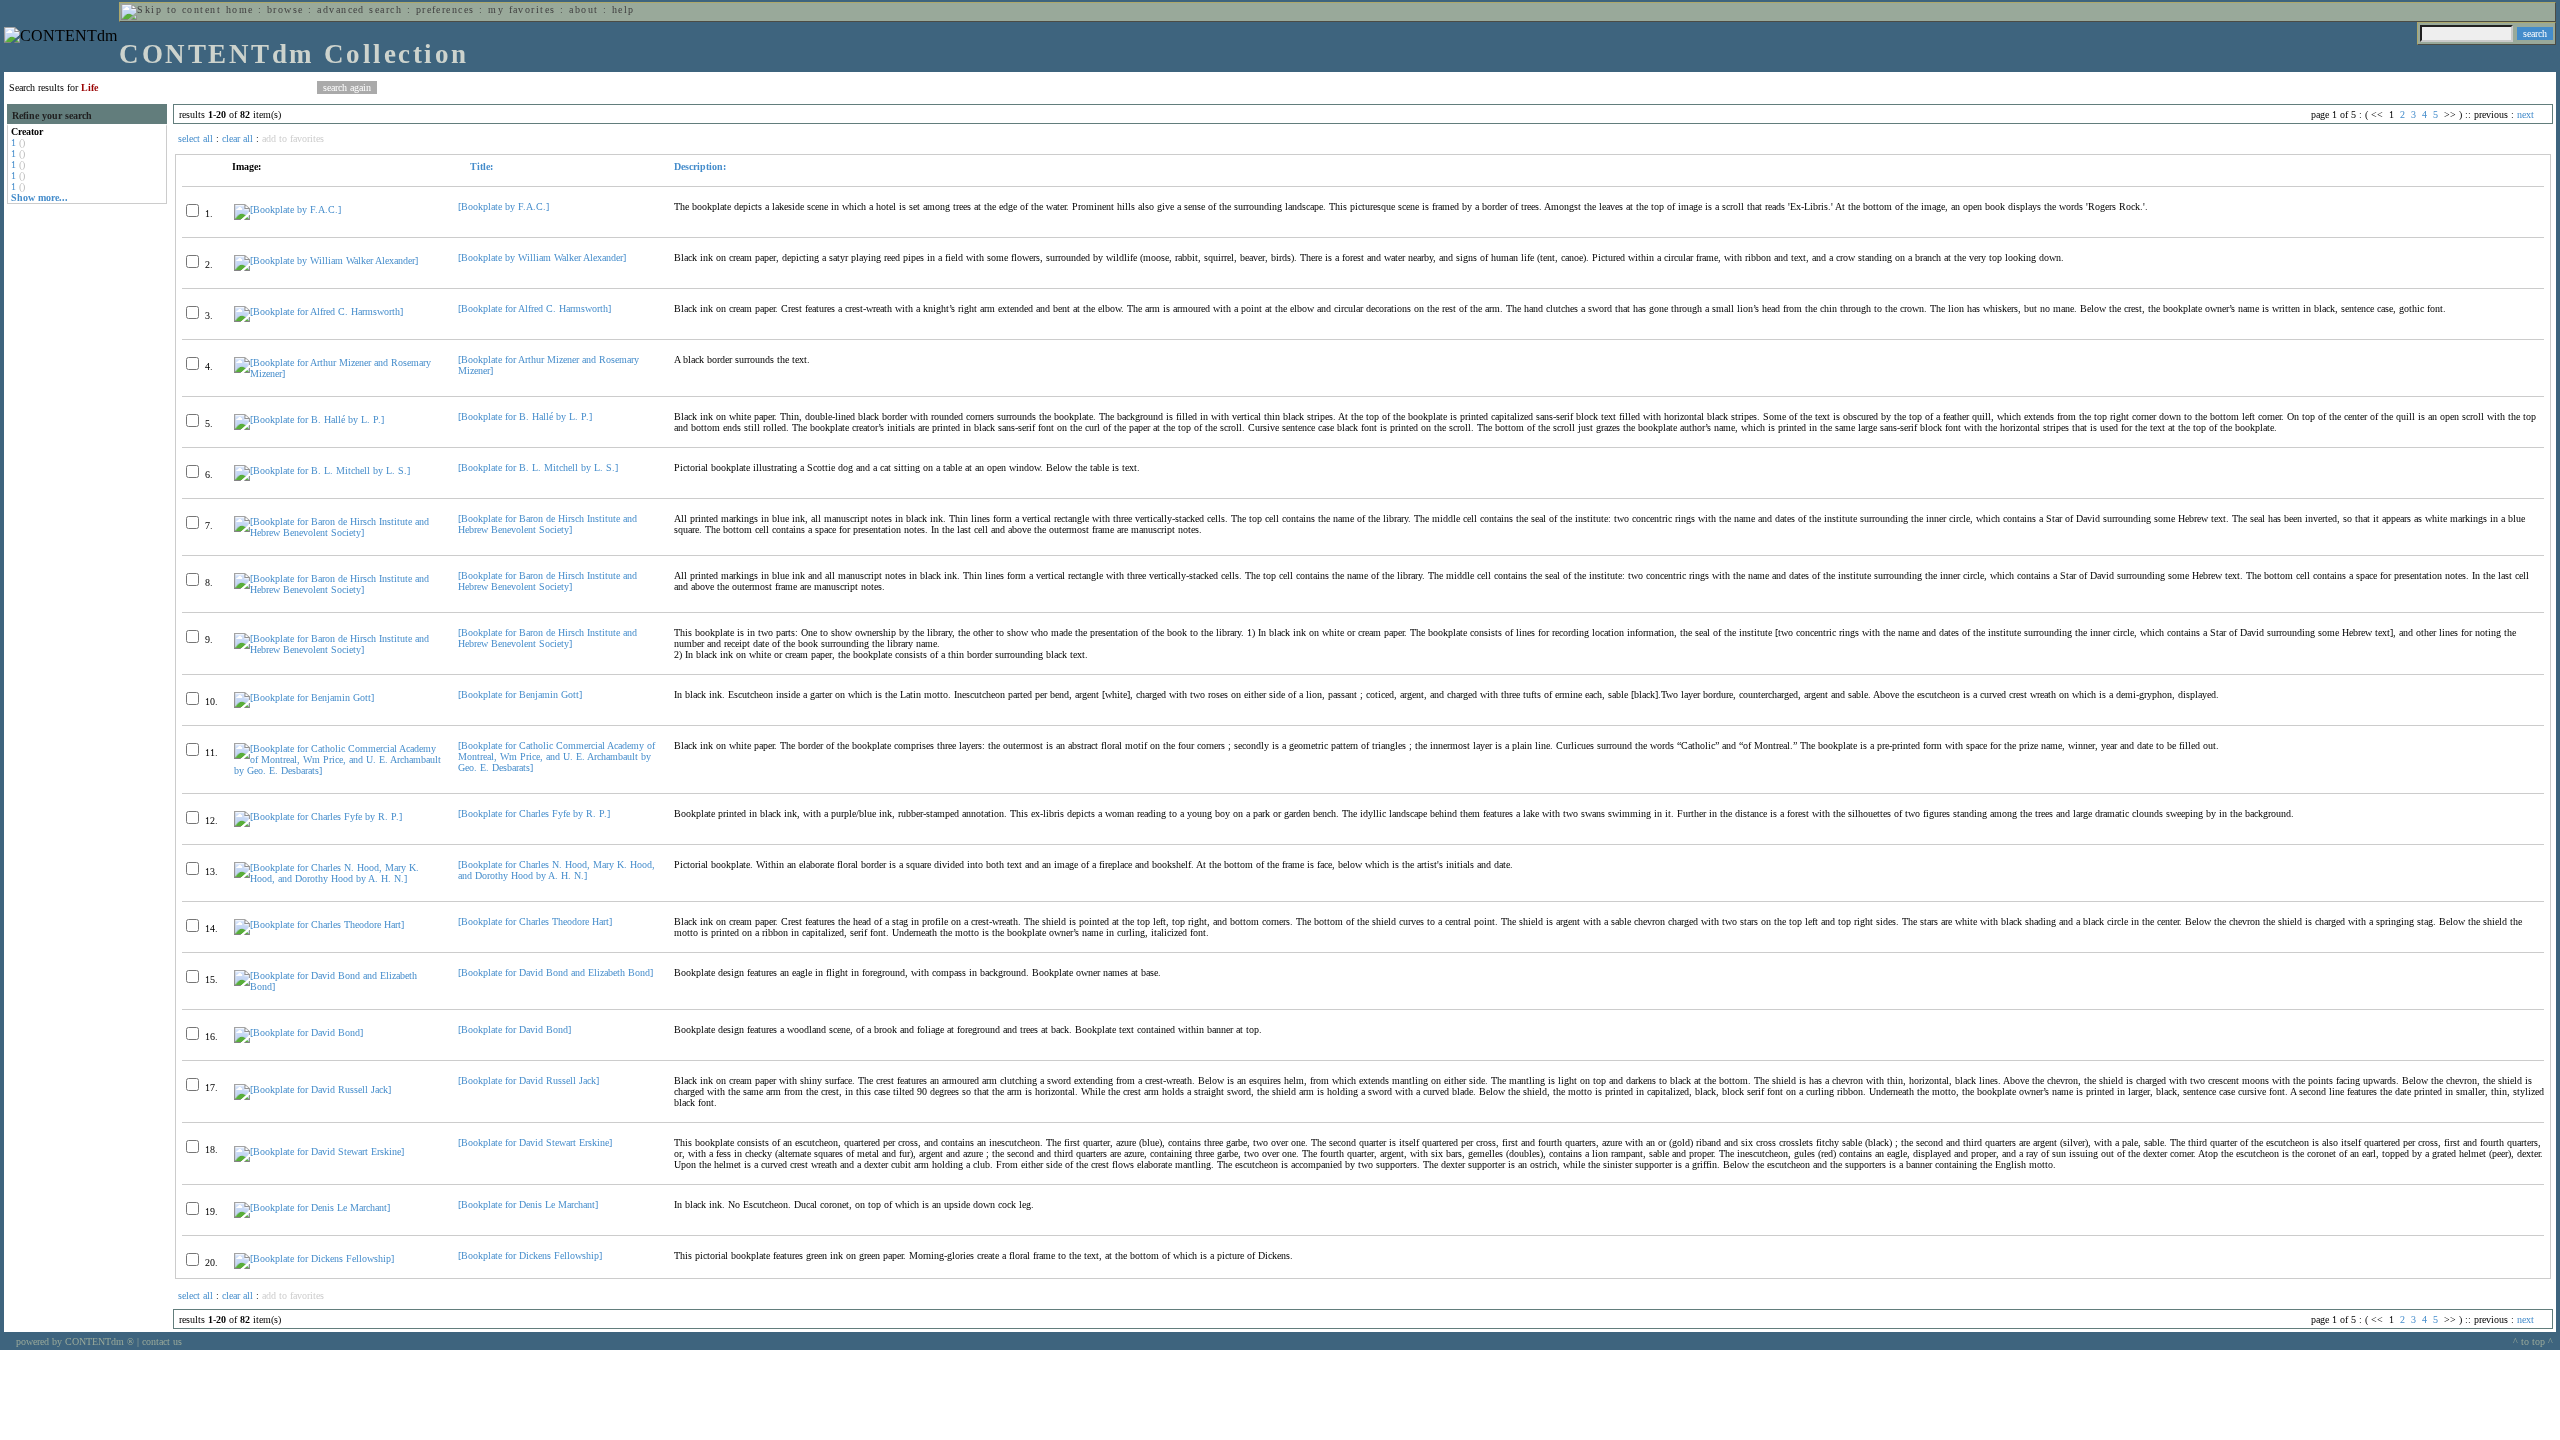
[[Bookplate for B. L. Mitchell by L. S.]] (322, 470)
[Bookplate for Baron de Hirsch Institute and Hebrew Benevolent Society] (547, 524)
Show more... (39, 197)
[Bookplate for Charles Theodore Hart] (535, 921)
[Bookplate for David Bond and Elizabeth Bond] (555, 972)
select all (195, 138)
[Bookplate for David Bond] (514, 1029)
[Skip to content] (171, 9)
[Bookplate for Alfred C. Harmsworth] (534, 308)
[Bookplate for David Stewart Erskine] (535, 1142)
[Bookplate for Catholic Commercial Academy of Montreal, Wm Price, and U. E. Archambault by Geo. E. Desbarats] (556, 756)
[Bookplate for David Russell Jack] (528, 1080)
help (623, 9)
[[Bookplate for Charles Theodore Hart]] (319, 924)
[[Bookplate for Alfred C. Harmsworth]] (318, 311)
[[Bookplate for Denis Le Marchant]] (312, 1207)
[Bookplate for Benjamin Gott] (520, 694)
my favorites (522, 9)
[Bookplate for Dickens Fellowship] (530, 1255)
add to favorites (293, 138)
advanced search (359, 9)
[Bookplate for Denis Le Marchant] (528, 1204)
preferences (445, 9)
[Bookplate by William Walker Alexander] (542, 257)
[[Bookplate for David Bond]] (298, 1032)
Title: (480, 166)
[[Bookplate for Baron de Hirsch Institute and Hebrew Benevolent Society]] (337, 532)
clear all (237, 138)
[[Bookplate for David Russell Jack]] (312, 1089)
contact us (162, 1341)
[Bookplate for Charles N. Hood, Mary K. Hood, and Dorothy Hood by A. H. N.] (556, 870)
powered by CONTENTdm (75, 1341)
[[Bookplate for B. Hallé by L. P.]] (309, 419)
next (2525, 114)
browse (285, 9)
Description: (700, 166)
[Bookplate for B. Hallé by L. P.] (525, 416)
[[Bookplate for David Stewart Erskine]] (319, 1151)
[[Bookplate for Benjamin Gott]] (304, 697)
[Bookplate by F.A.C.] (503, 206)
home (240, 9)
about (583, 9)
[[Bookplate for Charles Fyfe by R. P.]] (318, 816)
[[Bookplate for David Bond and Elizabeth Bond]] (337, 986)
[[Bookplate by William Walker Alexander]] (326, 260)
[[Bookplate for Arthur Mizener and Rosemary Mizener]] (337, 373)
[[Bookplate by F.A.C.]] (287, 209)
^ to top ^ (2533, 1341)
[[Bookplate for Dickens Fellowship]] (314, 1258)
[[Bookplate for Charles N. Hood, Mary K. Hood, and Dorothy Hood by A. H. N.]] (337, 878)
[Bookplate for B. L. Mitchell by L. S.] (538, 467)
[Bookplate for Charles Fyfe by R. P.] (534, 813)
